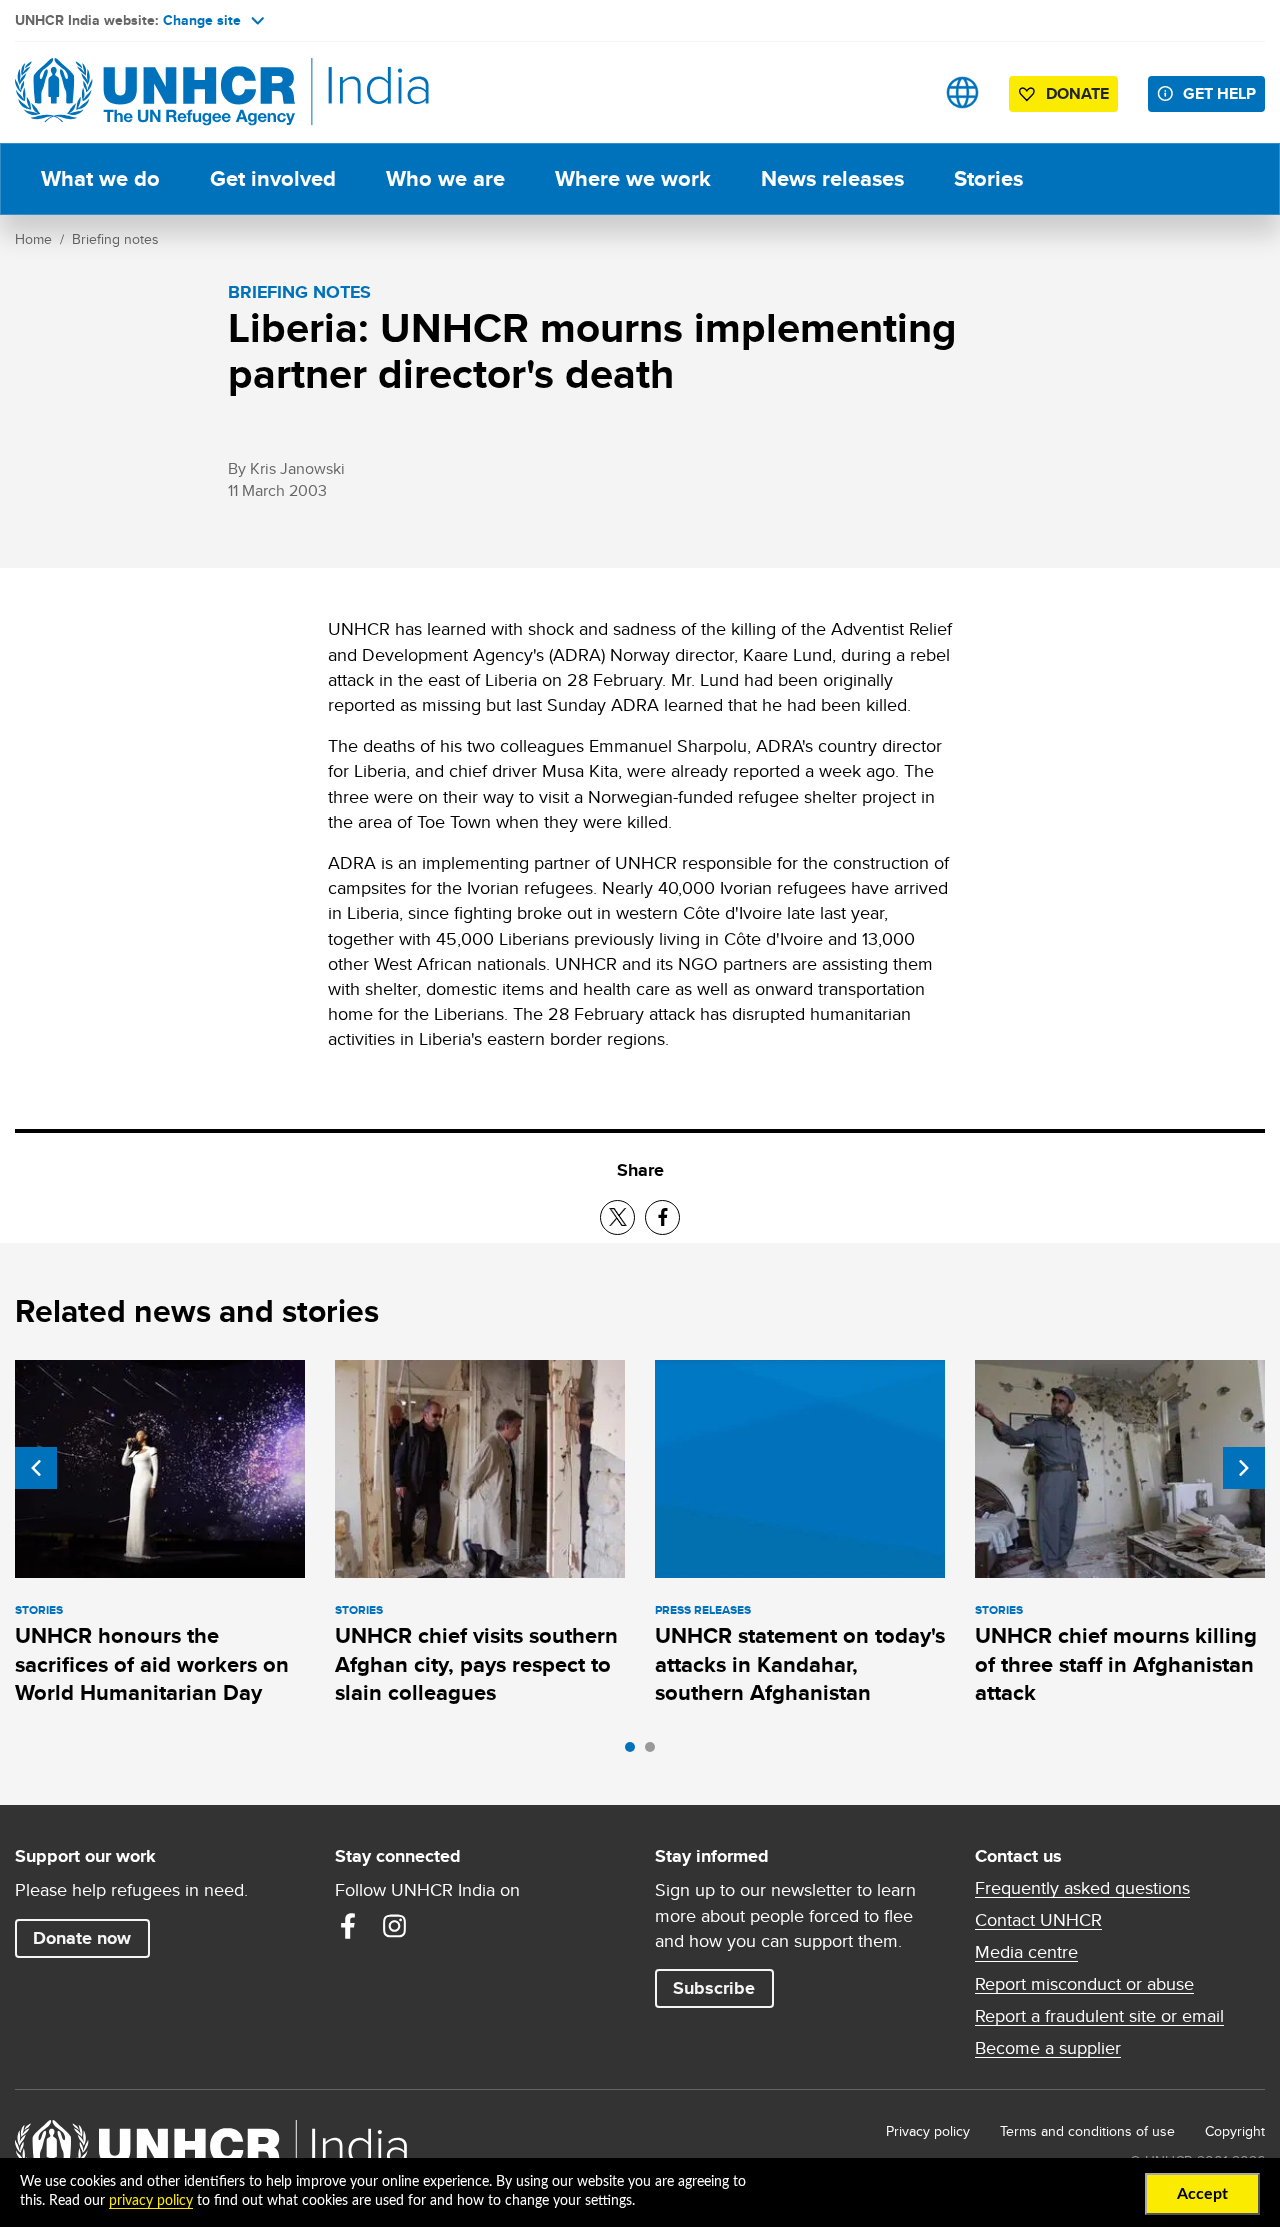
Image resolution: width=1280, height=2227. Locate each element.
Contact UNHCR (1038, 1920)
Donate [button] (1077, 93)
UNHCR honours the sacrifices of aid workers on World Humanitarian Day (152, 1664)
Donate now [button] (82, 1938)
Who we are (445, 178)
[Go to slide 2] (655, 1752)
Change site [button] (202, 20)
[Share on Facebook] (662, 1217)
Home (33, 239)
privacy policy (151, 2201)
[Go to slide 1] (635, 1752)
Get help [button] (1219, 93)
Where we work (633, 178)
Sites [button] (962, 92)
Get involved (273, 178)
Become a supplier (1048, 2048)
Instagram (394, 1926)
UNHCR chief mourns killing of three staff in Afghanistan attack (1116, 1664)
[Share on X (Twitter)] (617, 1217)
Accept (1202, 2194)
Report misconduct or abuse (1084, 1984)
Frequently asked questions (1082, 1888)
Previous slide (36, 1468)
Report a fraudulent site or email (1099, 2016)
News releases (832, 178)
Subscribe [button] (714, 1988)
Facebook (348, 1926)
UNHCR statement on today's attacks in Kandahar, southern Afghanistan (800, 1664)
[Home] (155, 92)
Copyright (1235, 2131)
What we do (100, 178)
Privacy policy (928, 2131)
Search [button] (899, 92)
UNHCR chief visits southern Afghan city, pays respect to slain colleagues (476, 1664)
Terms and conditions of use (1087, 2131)
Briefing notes (115, 239)
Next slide (1244, 1468)
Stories (988, 178)
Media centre (1026, 1952)
